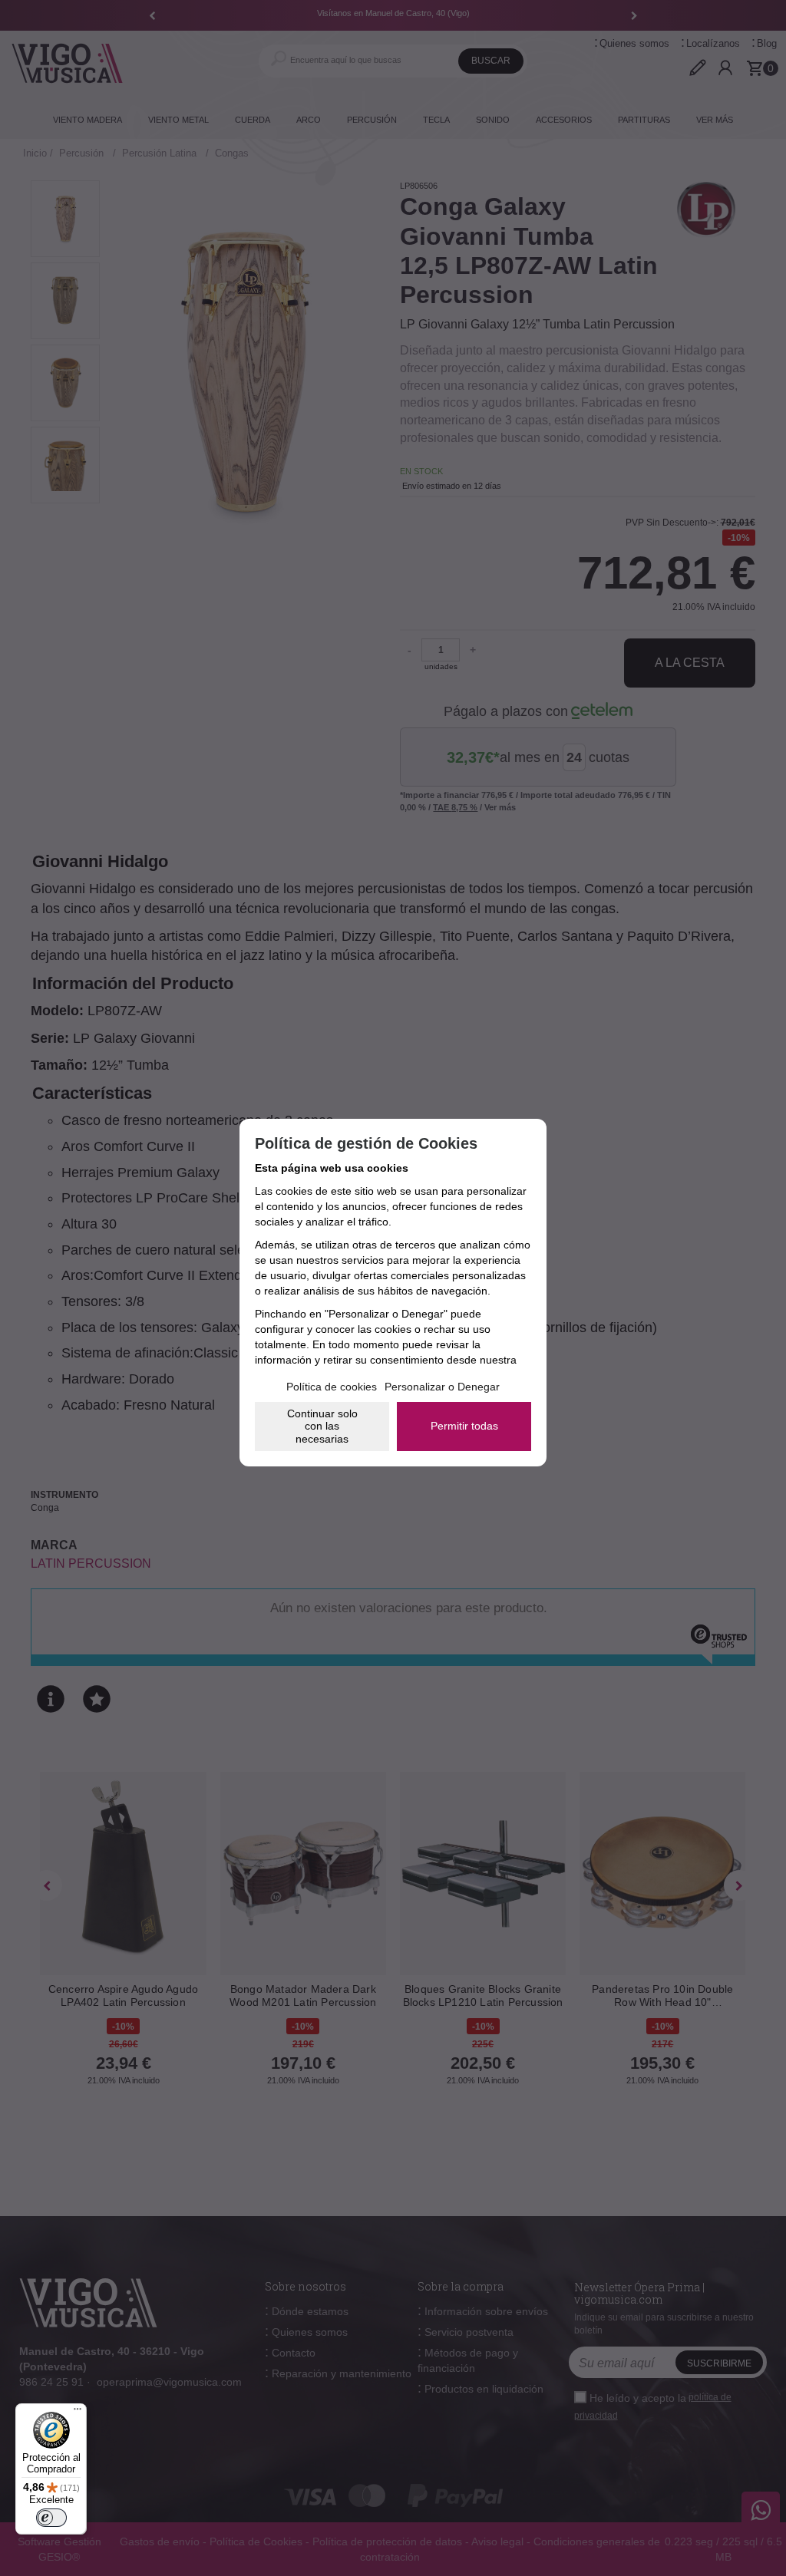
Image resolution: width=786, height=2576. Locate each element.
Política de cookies (332, 1387)
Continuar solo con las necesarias (322, 1427)
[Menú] (78, 2413)
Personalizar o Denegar (442, 1387)
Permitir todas (464, 1426)
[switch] (51, 2518)
